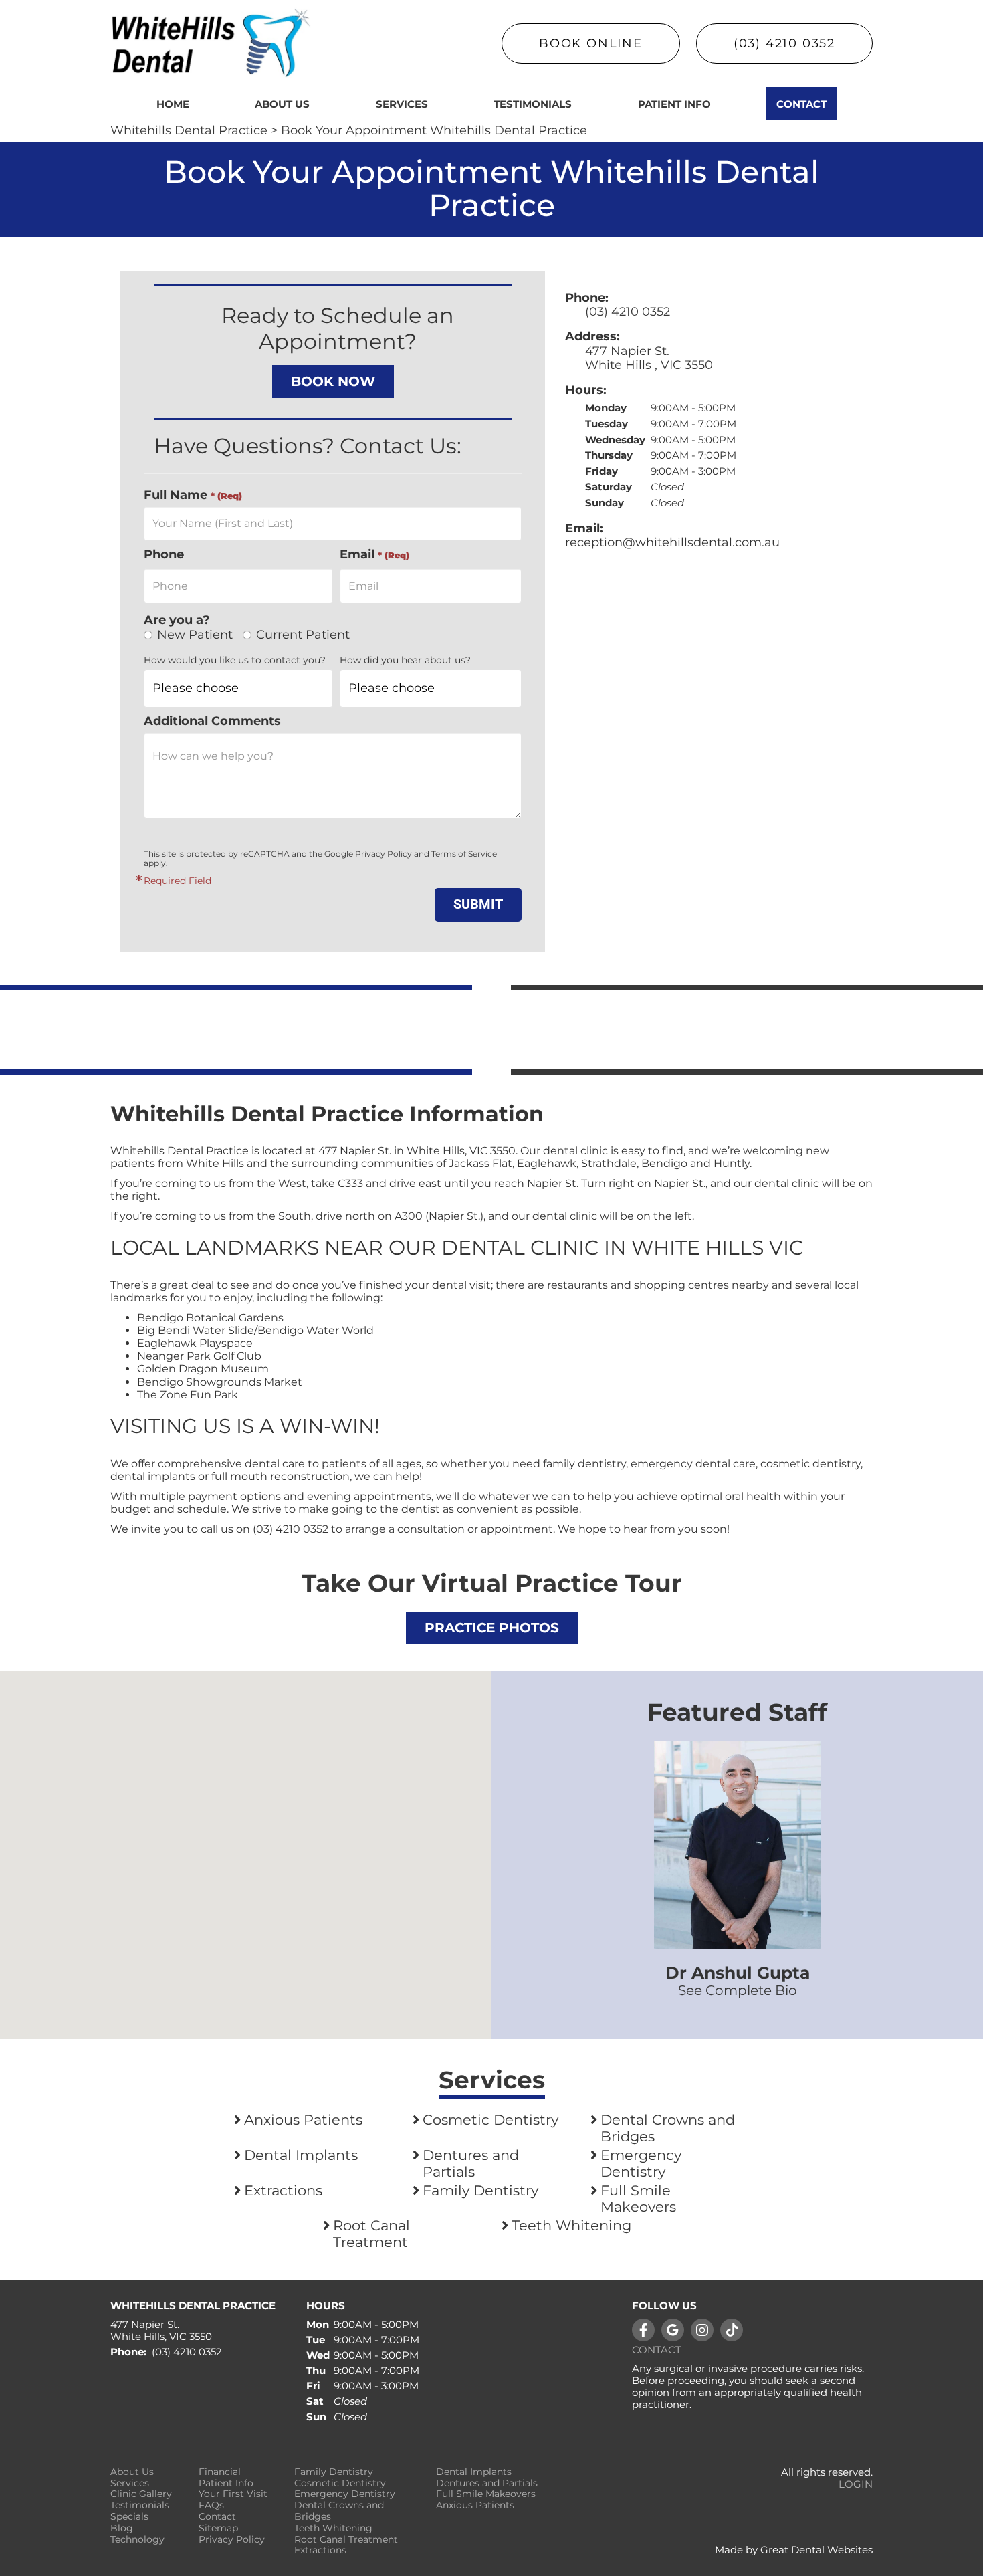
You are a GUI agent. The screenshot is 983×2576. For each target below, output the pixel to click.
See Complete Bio (738, 1990)
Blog (122, 2528)
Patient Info (226, 2483)
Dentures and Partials (471, 2164)
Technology (137, 2540)
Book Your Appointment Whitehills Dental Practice (434, 130)
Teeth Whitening (571, 2226)
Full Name (193, 495)
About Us (132, 2472)
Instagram (702, 2330)
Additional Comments (212, 721)
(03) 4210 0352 (784, 43)
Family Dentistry (480, 2191)
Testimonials (533, 104)
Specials (129, 2517)
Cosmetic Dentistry (490, 2120)
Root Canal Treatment (371, 2234)
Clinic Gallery (141, 2494)
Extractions (283, 2191)
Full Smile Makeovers (638, 2199)
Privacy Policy (384, 854)
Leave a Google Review (673, 2330)
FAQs (211, 2505)
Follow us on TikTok (732, 2330)
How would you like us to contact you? (235, 660)
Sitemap (218, 2528)
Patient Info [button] (674, 104)
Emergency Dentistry (641, 2164)
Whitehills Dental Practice (189, 130)
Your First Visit (233, 2494)
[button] (246, 1847)
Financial (220, 2472)
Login (856, 2484)
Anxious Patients (303, 2120)
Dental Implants (301, 2155)
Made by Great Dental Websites (794, 2550)
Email (374, 555)
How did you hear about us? (405, 660)
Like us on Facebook (643, 2330)
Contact (801, 104)
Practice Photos (492, 1628)
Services (402, 104)
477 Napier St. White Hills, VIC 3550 (161, 2331)
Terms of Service (464, 854)
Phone (164, 555)
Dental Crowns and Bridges (668, 2128)
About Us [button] (282, 104)
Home (173, 104)
